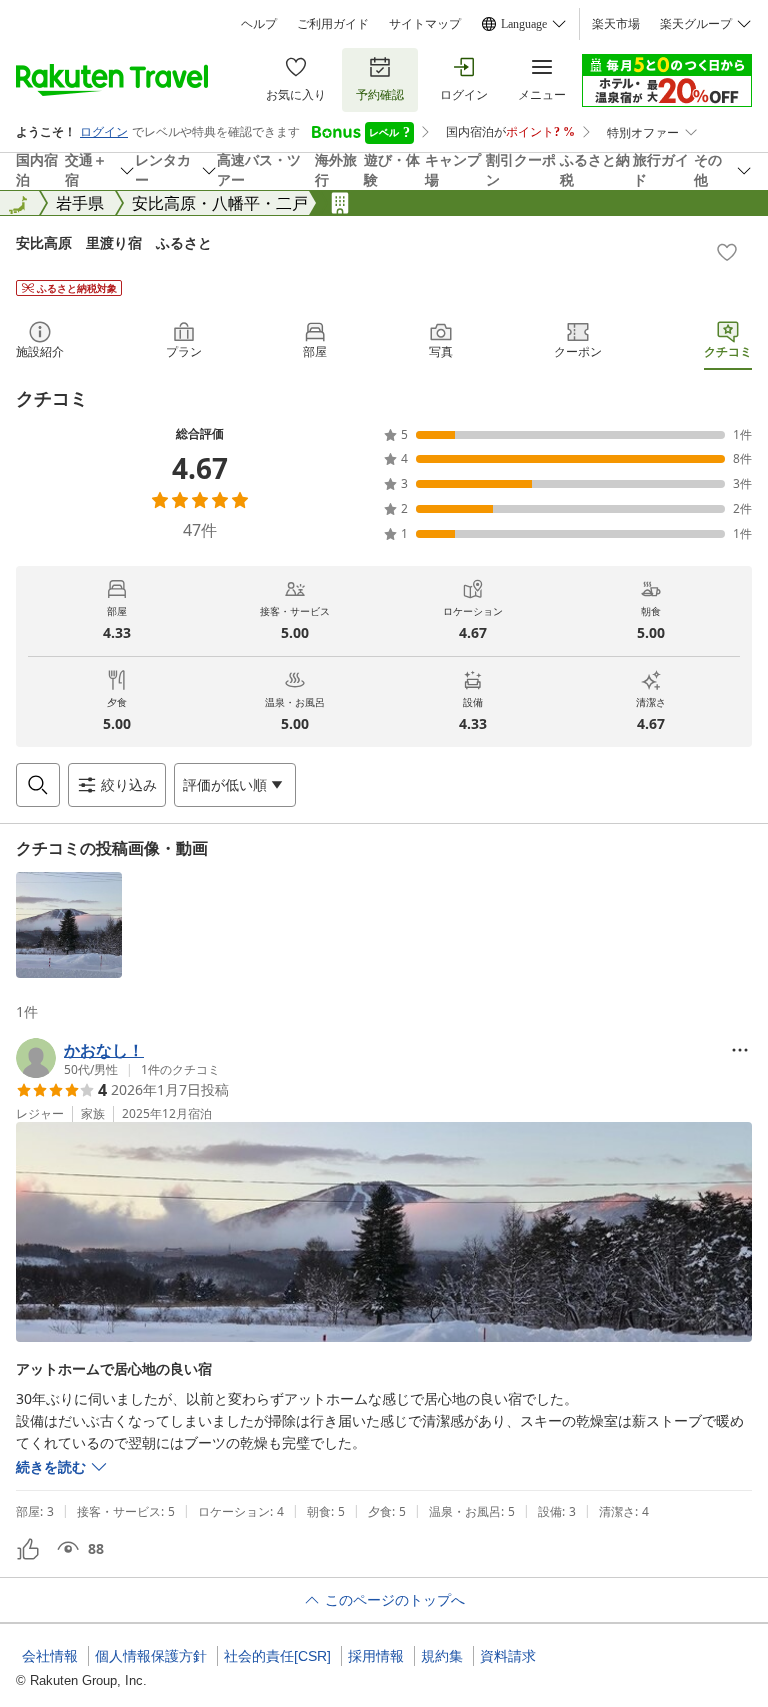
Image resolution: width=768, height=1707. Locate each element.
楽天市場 (616, 24)
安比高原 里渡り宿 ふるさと (114, 242)
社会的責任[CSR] (277, 1656)
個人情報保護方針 (151, 1656)
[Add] (727, 252)
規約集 (442, 1656)
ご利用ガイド (333, 24)
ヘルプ (259, 24)
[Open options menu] (740, 1050)
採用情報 (376, 1656)
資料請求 (508, 1656)
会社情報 (50, 1656)
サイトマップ (425, 24)
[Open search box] (38, 785)
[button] (69, 925)
